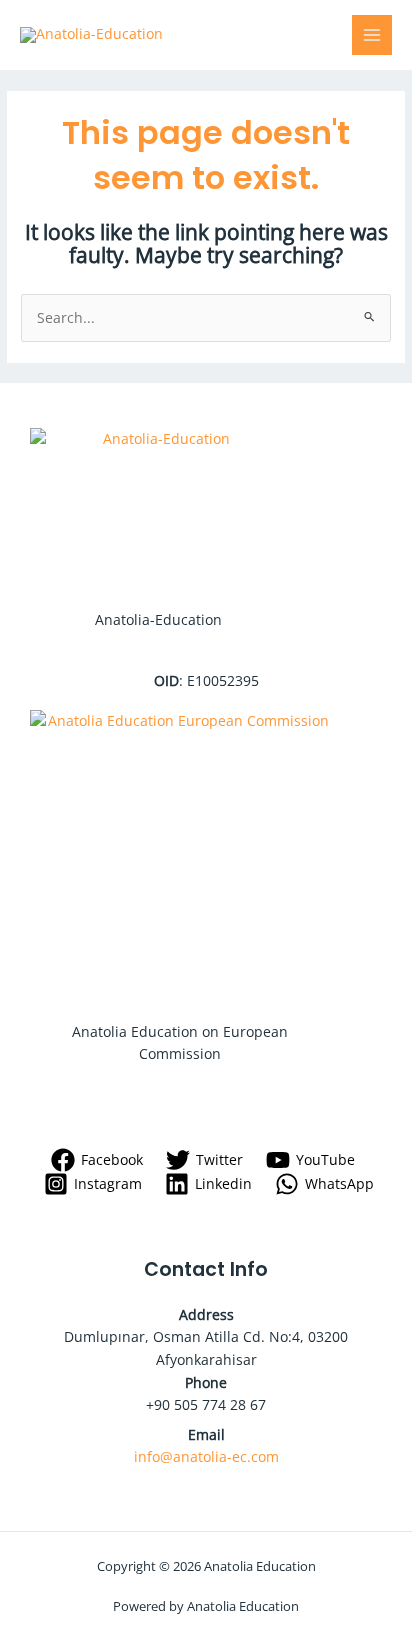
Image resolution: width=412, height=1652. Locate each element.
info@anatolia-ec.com (206, 1456)
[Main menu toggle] (372, 35)
